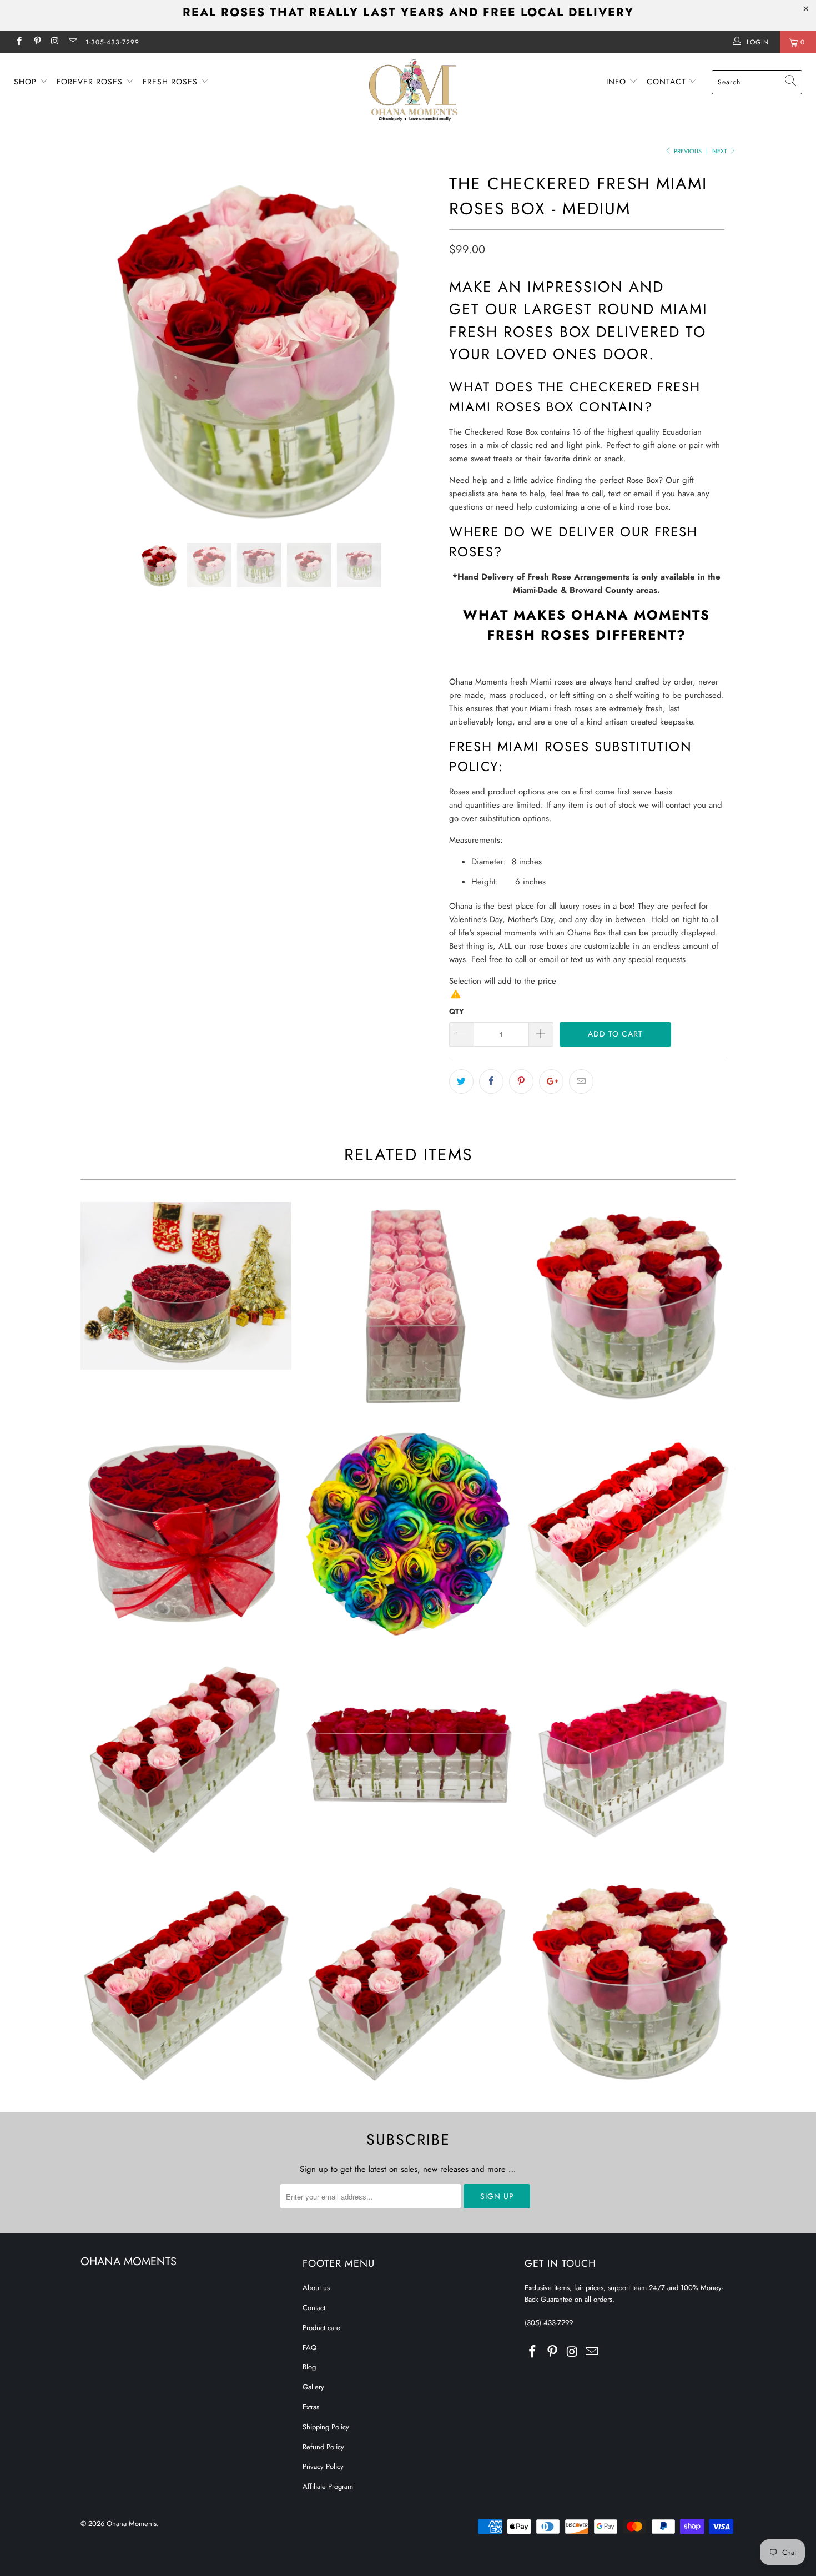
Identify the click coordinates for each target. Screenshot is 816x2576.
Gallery (313, 2387)
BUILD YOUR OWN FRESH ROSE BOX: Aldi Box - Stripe (186, 1981)
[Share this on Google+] (551, 1081)
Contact (668, 82)
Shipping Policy (326, 2427)
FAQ (309, 2348)
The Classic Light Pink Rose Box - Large (408, 1307)
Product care (321, 2328)
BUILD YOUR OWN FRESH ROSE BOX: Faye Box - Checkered (630, 1981)
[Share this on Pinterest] (521, 1081)
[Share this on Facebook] (491, 1081)
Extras (311, 2407)
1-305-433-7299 (112, 42)
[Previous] (100, 348)
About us (316, 2288)
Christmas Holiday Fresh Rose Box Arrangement (186, 1286)
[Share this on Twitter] (461, 1081)
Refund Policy (323, 2447)
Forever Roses (91, 82)
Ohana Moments (132, 2524)
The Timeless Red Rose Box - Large (186, 1532)
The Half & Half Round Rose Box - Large (630, 1307)
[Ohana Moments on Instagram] (55, 42)
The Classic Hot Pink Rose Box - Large (630, 1757)
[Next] (419, 348)
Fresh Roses (172, 82)
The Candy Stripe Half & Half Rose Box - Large (630, 1532)
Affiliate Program (328, 2486)
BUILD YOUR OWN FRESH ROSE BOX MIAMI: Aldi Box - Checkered (408, 1981)
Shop (27, 82)
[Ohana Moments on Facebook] (19, 42)
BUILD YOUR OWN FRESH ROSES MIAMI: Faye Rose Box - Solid (408, 1532)
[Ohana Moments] (413, 90)
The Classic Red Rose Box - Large (408, 1757)
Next (720, 151)
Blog (309, 2367)
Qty (457, 1011)
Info (618, 82)
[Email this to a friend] (581, 1081)
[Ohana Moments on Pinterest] (36, 42)
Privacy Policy (323, 2466)
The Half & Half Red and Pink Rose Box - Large (186, 1757)
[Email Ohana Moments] (72, 42)
